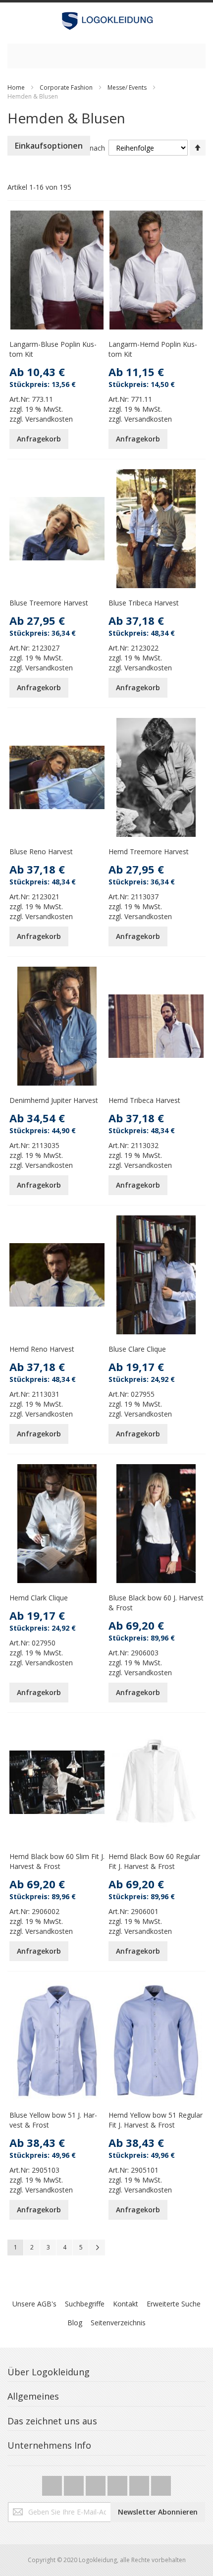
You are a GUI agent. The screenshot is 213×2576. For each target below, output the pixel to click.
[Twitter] (53, 2483)
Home (16, 87)
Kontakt (126, 2304)
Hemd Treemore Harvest (149, 851)
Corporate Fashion (66, 87)
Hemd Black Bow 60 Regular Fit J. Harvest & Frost (154, 1861)
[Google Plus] (97, 2483)
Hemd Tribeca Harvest (144, 1100)
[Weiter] (97, 2247)
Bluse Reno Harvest (41, 851)
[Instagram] (118, 2483)
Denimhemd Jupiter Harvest (54, 1100)
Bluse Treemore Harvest (49, 603)
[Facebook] (75, 2483)
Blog (75, 2323)
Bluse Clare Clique (137, 1349)
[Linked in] (161, 2483)
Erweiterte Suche (174, 2304)
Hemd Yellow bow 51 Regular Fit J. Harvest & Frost (156, 2120)
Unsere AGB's (34, 2304)
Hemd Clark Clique (39, 1598)
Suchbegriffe (85, 2304)
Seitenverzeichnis (118, 2323)
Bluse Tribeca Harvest (144, 603)
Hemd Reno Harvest (42, 1349)
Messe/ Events (127, 87)
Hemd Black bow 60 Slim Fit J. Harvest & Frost (57, 1861)
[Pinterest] (140, 2483)
